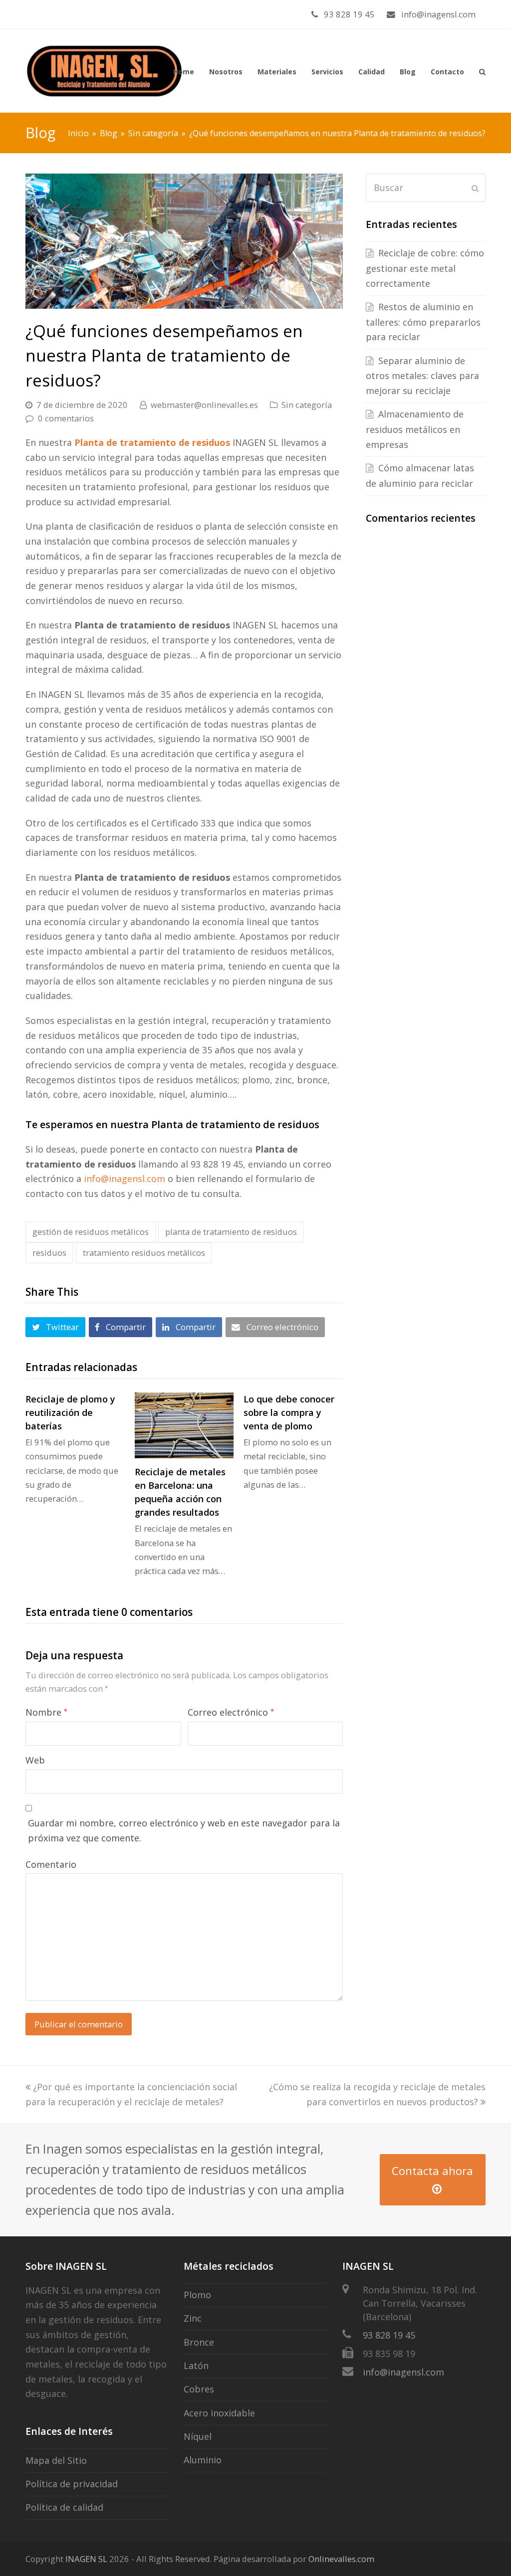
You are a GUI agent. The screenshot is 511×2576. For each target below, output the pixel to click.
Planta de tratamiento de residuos (152, 442)
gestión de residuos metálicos (91, 1232)
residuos (49, 1253)
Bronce (199, 2342)
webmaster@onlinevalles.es (204, 405)
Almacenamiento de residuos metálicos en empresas (415, 429)
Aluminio (203, 2460)
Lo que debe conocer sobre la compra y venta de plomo (289, 1412)
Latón (196, 2366)
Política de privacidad (72, 2484)
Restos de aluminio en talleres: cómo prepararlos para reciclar (423, 322)
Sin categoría (307, 405)
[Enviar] (475, 188)
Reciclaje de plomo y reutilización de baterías (70, 1412)
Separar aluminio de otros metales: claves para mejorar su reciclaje (422, 376)
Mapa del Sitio (56, 2460)
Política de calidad (64, 2507)
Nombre (46, 1712)
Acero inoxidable (219, 2413)
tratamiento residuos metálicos (144, 1253)
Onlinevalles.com (341, 2559)
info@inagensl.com (125, 1179)
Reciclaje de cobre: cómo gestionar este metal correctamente (425, 268)
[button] (55, 1327)
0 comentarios (66, 418)
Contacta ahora (432, 2171)
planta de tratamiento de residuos (231, 1232)
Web (35, 1760)
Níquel (198, 2436)
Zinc (193, 2318)
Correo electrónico (231, 1712)
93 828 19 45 (389, 2335)
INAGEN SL (86, 2559)
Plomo (197, 2295)
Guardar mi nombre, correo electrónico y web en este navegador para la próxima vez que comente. (184, 1830)
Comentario (51, 1864)
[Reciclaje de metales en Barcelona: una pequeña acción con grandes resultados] (184, 1425)
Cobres (199, 2389)
